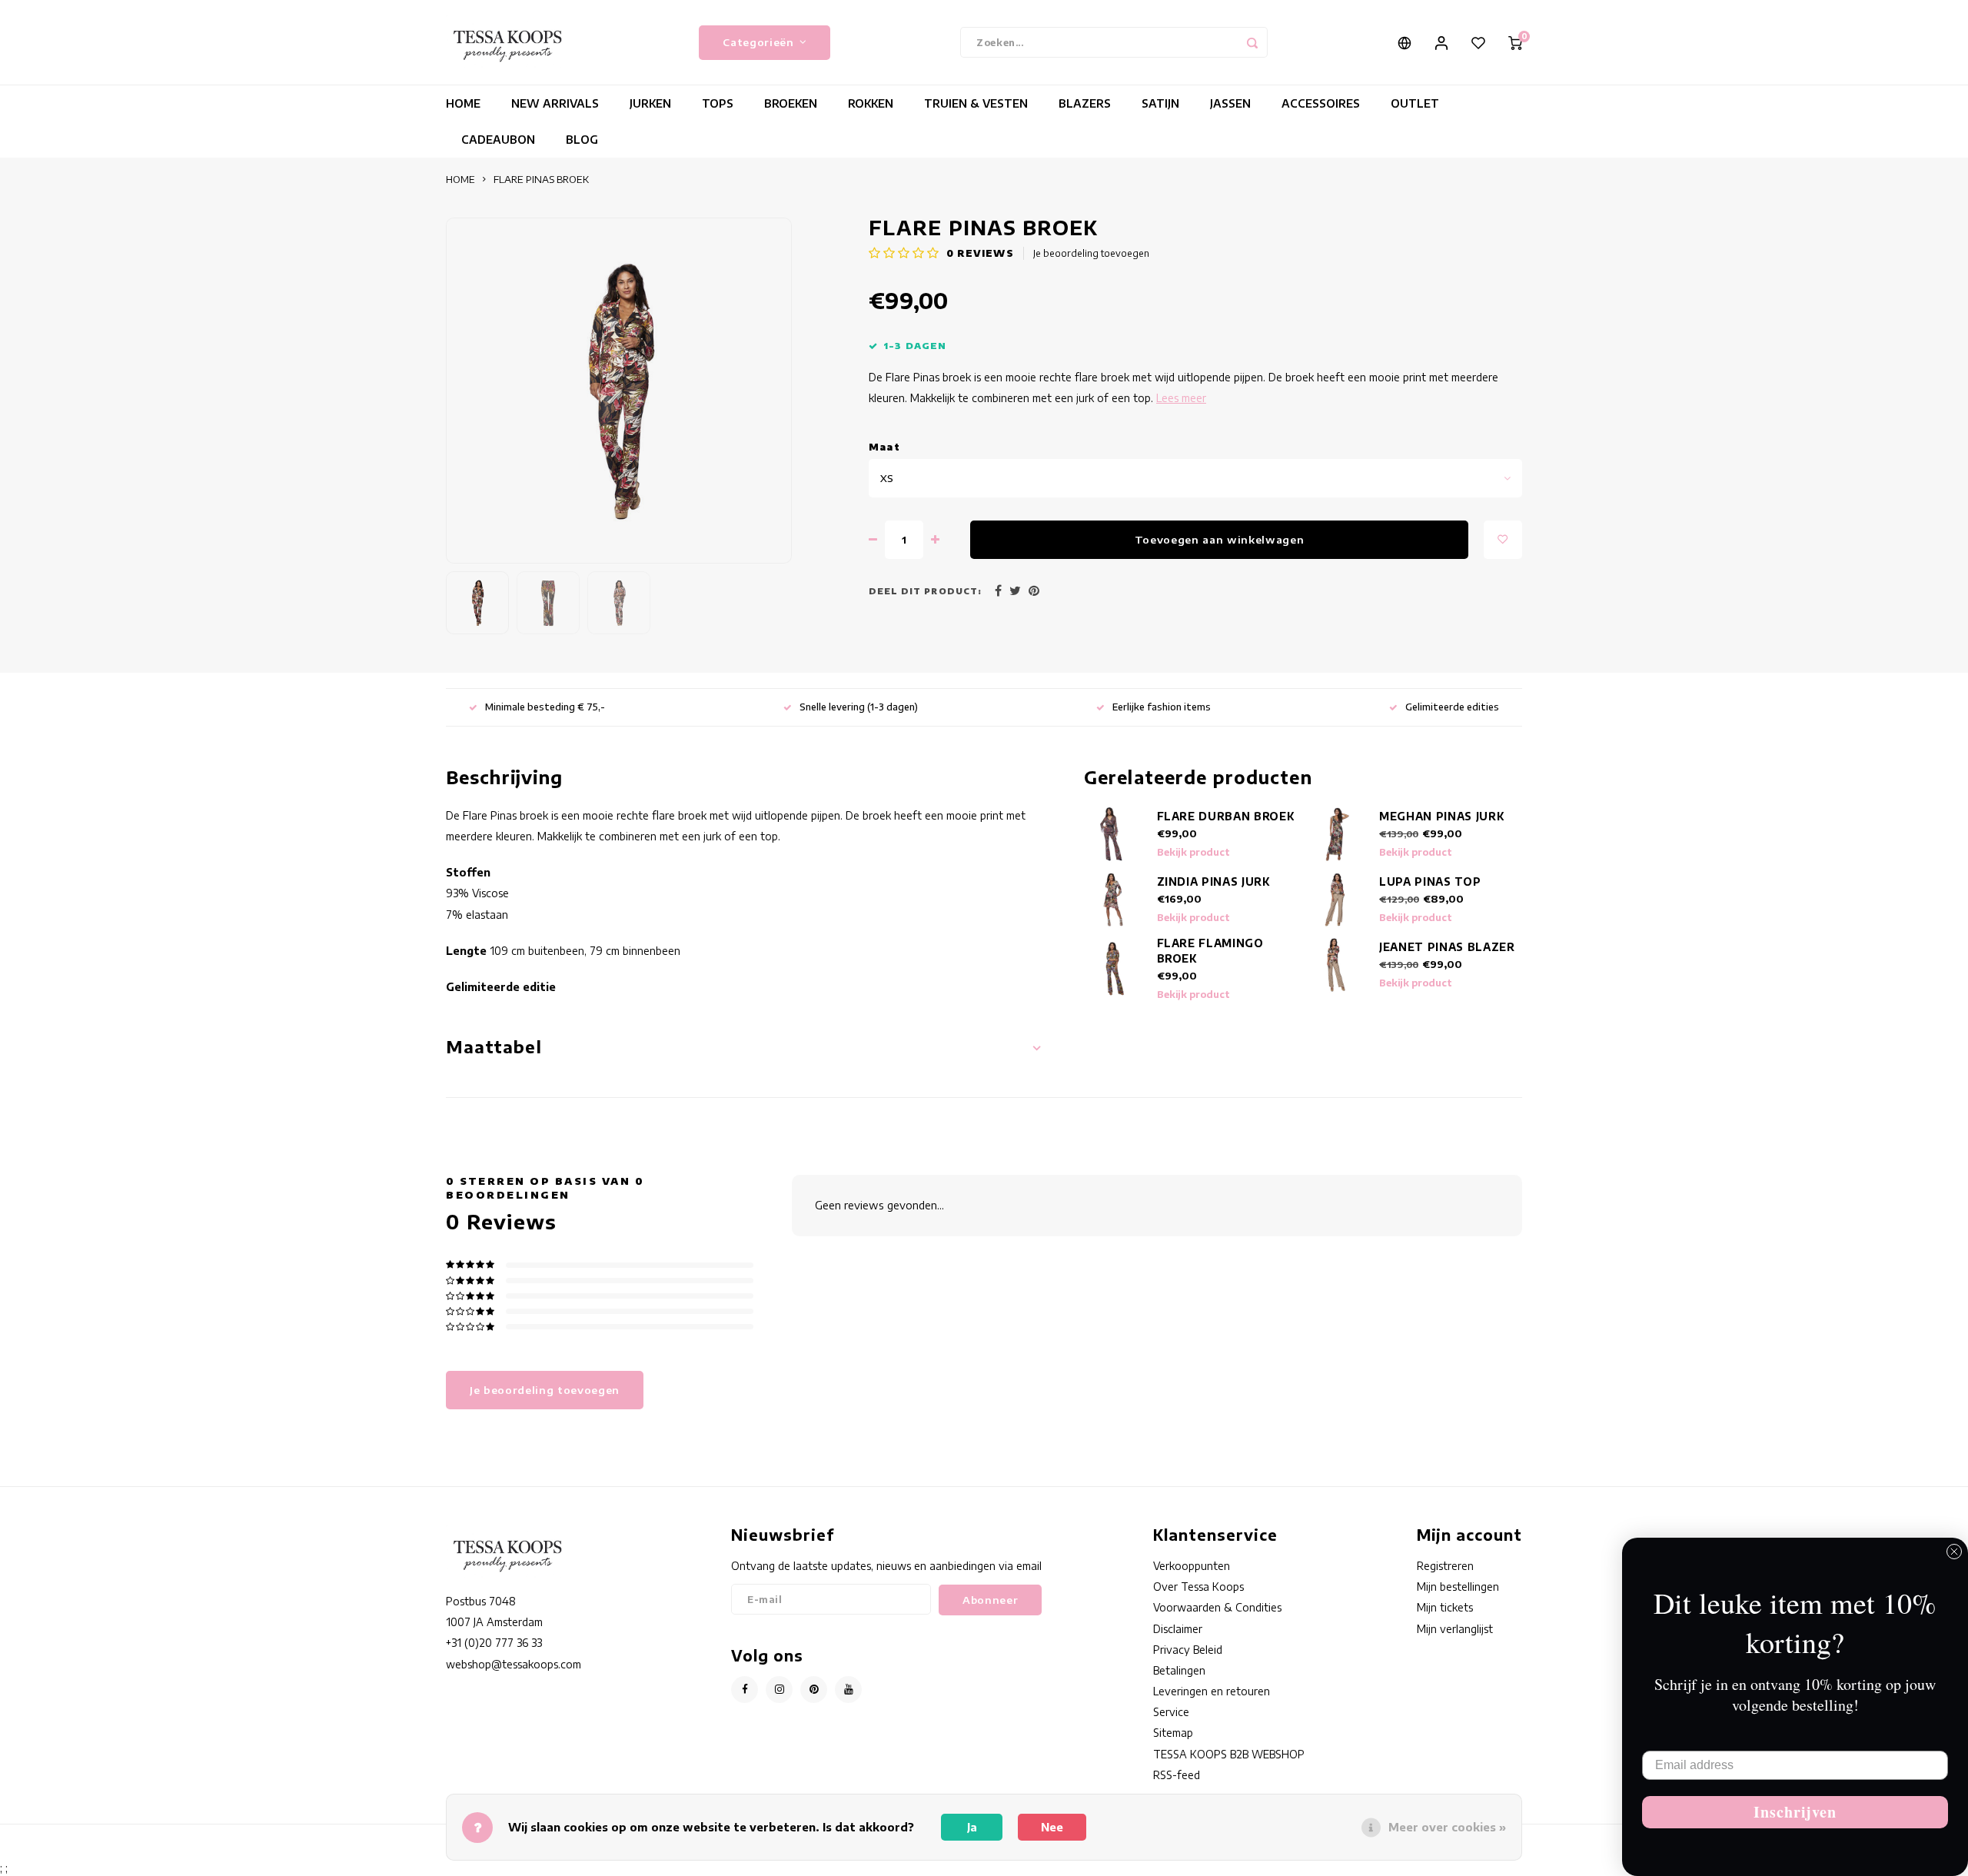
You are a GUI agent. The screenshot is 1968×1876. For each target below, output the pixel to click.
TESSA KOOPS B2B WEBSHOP (1229, 1754)
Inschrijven (1795, 1812)
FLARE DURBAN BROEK (1226, 816)
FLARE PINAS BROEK (541, 179)
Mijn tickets (1445, 1607)
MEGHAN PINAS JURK (1441, 816)
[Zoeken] (1252, 42)
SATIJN (1160, 103)
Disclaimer (1178, 1629)
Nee (1052, 1827)
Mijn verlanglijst (1455, 1629)
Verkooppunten (1192, 1566)
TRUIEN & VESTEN (976, 103)
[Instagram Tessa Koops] (779, 1690)
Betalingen (1179, 1670)
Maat (884, 447)
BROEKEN (791, 103)
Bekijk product (1193, 852)
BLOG (582, 140)
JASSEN (1230, 103)
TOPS (718, 103)
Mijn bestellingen (1458, 1587)
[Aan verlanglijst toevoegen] (1503, 540)
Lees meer (1181, 398)
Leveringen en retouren (1212, 1691)
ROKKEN (871, 103)
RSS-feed (1177, 1775)
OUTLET (1415, 103)
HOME (463, 103)
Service (1171, 1712)
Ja (972, 1827)
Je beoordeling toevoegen (1091, 253)
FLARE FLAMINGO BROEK (1210, 951)
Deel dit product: (925, 591)
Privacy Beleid (1188, 1650)
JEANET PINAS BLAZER (1447, 947)
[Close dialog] (1954, 1552)
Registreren (1445, 1566)
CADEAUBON (498, 140)
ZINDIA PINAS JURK (1213, 881)
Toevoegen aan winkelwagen (1220, 539)
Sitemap (1173, 1733)
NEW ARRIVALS (555, 103)
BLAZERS (1085, 103)
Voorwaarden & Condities (1217, 1607)
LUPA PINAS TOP (1430, 881)
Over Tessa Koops (1198, 1587)
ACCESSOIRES (1321, 103)
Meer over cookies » (1447, 1827)
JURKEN (650, 103)
